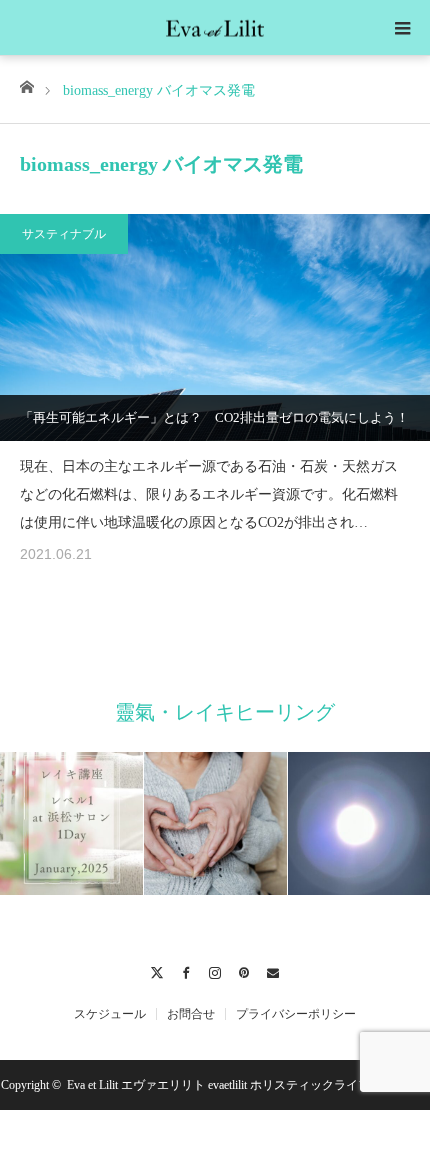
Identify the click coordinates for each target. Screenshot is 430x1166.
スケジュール (110, 1014)
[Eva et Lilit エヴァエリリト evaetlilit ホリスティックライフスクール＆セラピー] (215, 26)
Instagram (215, 970)
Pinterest (244, 970)
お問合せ (191, 1014)
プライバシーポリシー (296, 1014)
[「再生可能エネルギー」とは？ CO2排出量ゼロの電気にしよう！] (215, 327)
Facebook (186, 970)
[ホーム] (26, 85)
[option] (168, 823)
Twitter (157, 970)
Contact (273, 970)
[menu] (402, 28)
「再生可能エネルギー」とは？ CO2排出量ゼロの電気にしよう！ (214, 417)
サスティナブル (64, 234)
